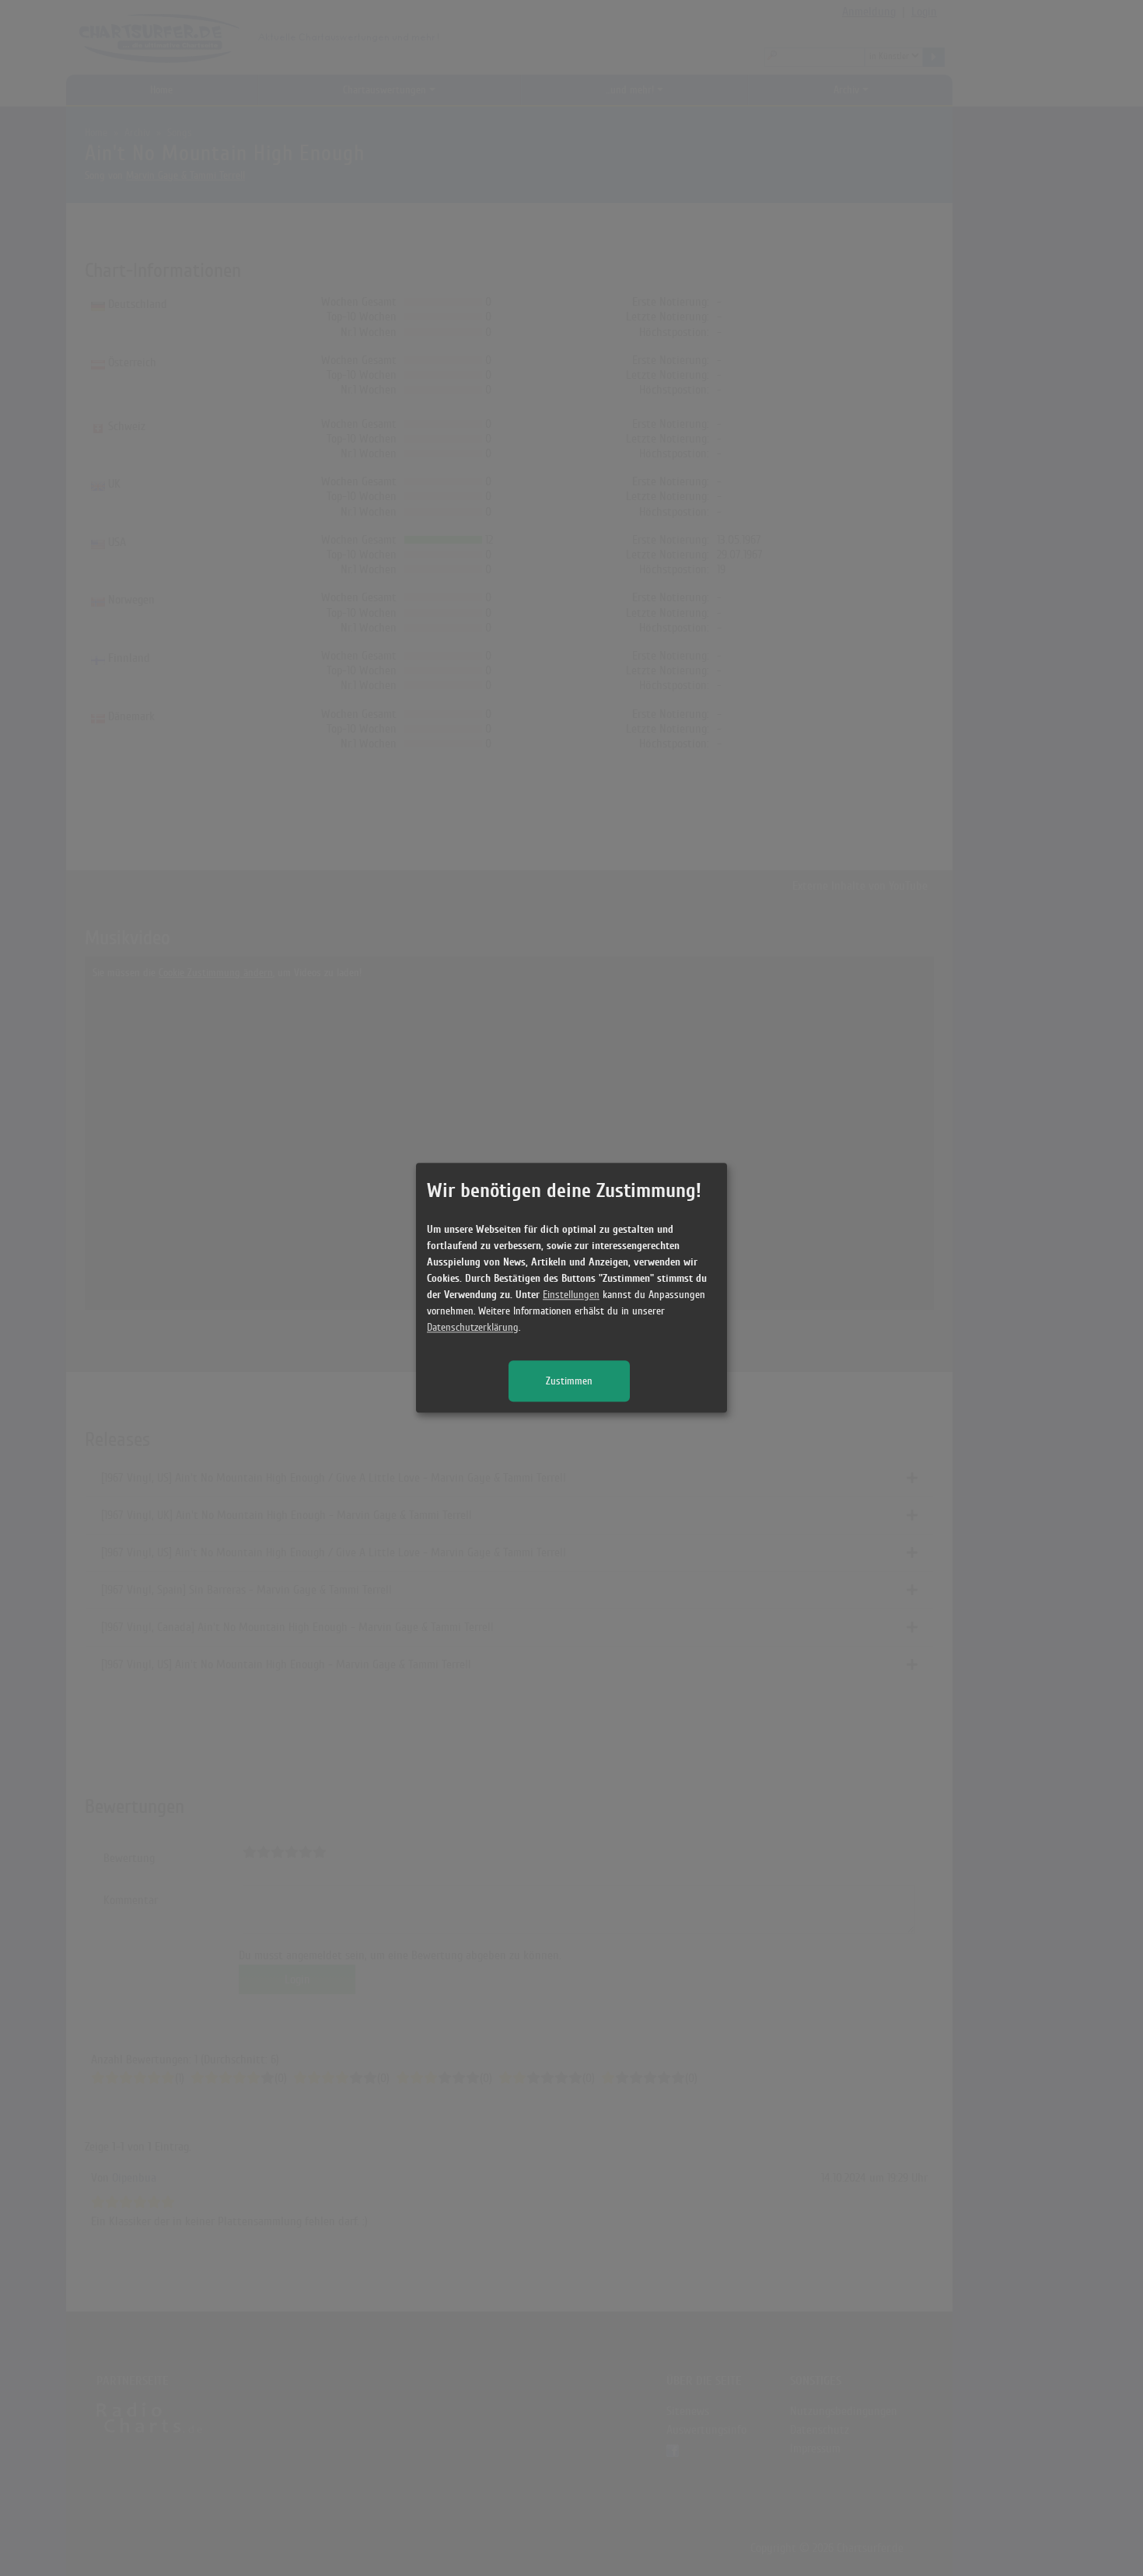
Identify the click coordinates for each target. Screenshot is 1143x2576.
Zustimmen (569, 1382)
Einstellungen (571, 1295)
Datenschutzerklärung (473, 1328)
